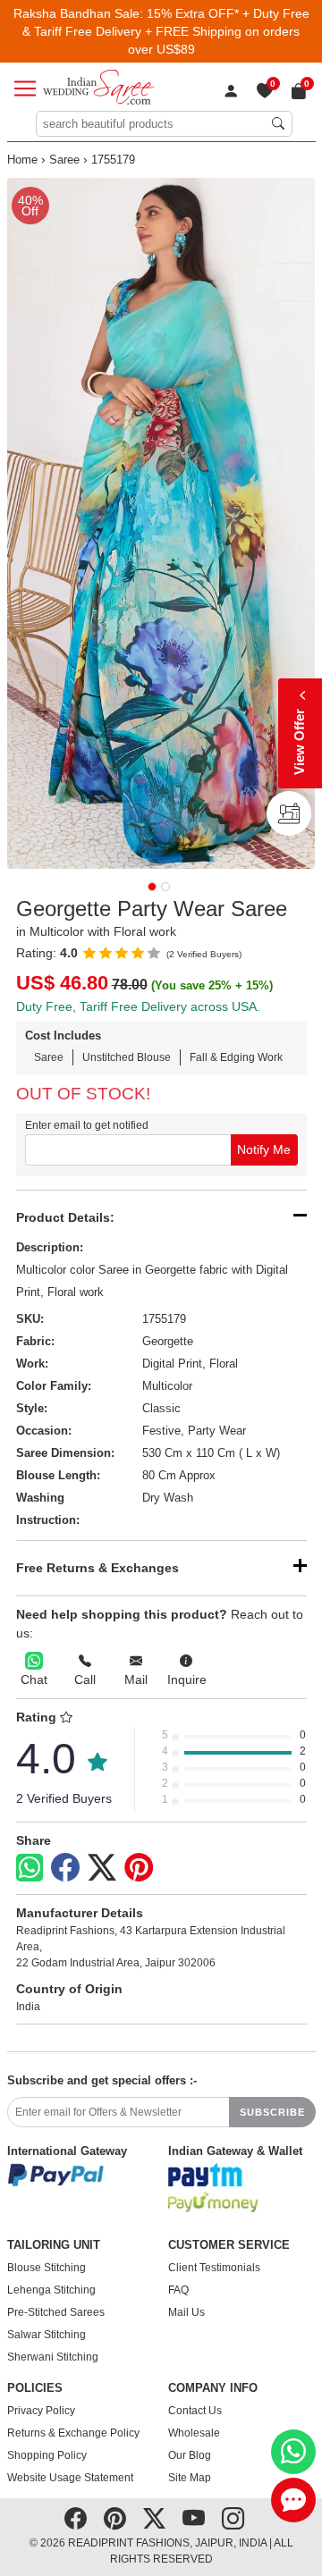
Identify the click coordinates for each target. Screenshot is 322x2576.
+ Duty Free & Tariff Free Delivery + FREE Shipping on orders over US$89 (166, 31)
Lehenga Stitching (51, 2290)
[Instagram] (233, 2519)
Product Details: (65, 1217)
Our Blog (190, 2455)
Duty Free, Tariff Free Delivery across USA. (138, 1006)
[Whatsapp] (30, 1868)
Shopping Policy (47, 2455)
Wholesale (194, 2433)
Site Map (190, 2478)
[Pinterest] (139, 1868)
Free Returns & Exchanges (97, 1568)
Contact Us (195, 2411)
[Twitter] (102, 1868)
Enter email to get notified (87, 1125)
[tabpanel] (161, 523)
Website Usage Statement (70, 2478)
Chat (34, 1679)
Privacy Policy (41, 2411)
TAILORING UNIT (54, 2245)
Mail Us (186, 2312)
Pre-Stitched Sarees (56, 2312)
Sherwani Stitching (53, 2357)
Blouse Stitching (47, 2268)
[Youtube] (194, 2519)
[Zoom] (161, 523)
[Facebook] (65, 1868)
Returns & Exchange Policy (73, 2433)
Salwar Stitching (47, 2335)
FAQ (178, 2290)
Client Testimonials (214, 2268)
